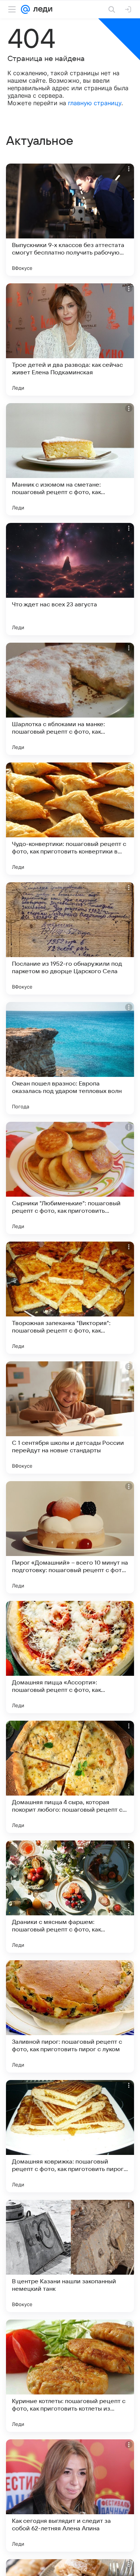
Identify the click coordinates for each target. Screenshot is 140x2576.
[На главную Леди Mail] (41, 9)
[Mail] (25, 9)
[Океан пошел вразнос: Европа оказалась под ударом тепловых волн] (70, 1058)
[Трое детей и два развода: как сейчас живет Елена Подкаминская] (70, 339)
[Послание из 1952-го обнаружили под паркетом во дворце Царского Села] (70, 938)
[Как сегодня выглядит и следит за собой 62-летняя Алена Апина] (70, 2496)
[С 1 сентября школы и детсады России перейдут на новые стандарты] (70, 1418)
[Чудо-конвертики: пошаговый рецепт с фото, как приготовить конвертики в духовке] (70, 819)
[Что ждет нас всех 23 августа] (70, 579)
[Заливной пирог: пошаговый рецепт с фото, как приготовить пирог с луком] (70, 2016)
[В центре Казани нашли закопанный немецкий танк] (70, 2256)
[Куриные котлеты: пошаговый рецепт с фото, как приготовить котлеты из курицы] (70, 2376)
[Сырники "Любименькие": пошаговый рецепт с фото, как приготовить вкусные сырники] (70, 1178)
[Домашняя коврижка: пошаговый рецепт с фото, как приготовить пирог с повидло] (70, 2136)
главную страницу (95, 103)
